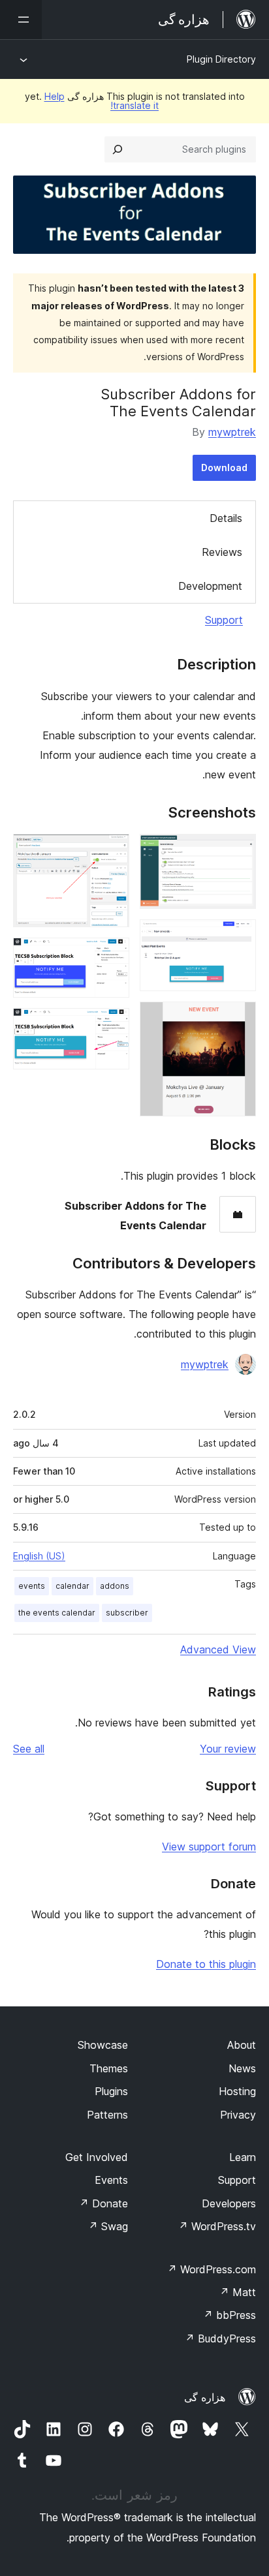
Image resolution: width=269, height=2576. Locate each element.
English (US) (39, 1556)
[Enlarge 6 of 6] (112, 1026)
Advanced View (218, 1649)
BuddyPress (220, 2338)
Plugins (111, 2091)
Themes (109, 2068)
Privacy (238, 2115)
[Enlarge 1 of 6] (238, 851)
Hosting (237, 2091)
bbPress (229, 2315)
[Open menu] (21, 20)
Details (226, 518)
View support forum (209, 1847)
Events (111, 2180)
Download (224, 468)
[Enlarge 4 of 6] (112, 851)
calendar (72, 1586)
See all (29, 1749)
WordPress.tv (217, 2226)
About (242, 2045)
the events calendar (57, 1613)
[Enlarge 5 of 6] (112, 955)
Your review (228, 1749)
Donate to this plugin (206, 1964)
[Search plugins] (118, 149)
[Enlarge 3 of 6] (238, 1019)
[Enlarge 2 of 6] (238, 937)
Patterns (107, 2115)
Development (210, 586)
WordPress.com (212, 2269)
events (32, 1586)
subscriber (127, 1613)
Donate (103, 2203)
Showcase (103, 2045)
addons (115, 1586)
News (242, 2068)
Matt (238, 2292)
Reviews (222, 552)
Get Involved (97, 2157)
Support (224, 620)
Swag (108, 2226)
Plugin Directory (221, 59)
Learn (243, 2157)
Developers (229, 2203)
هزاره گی (205, 2397)
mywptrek (232, 432)
